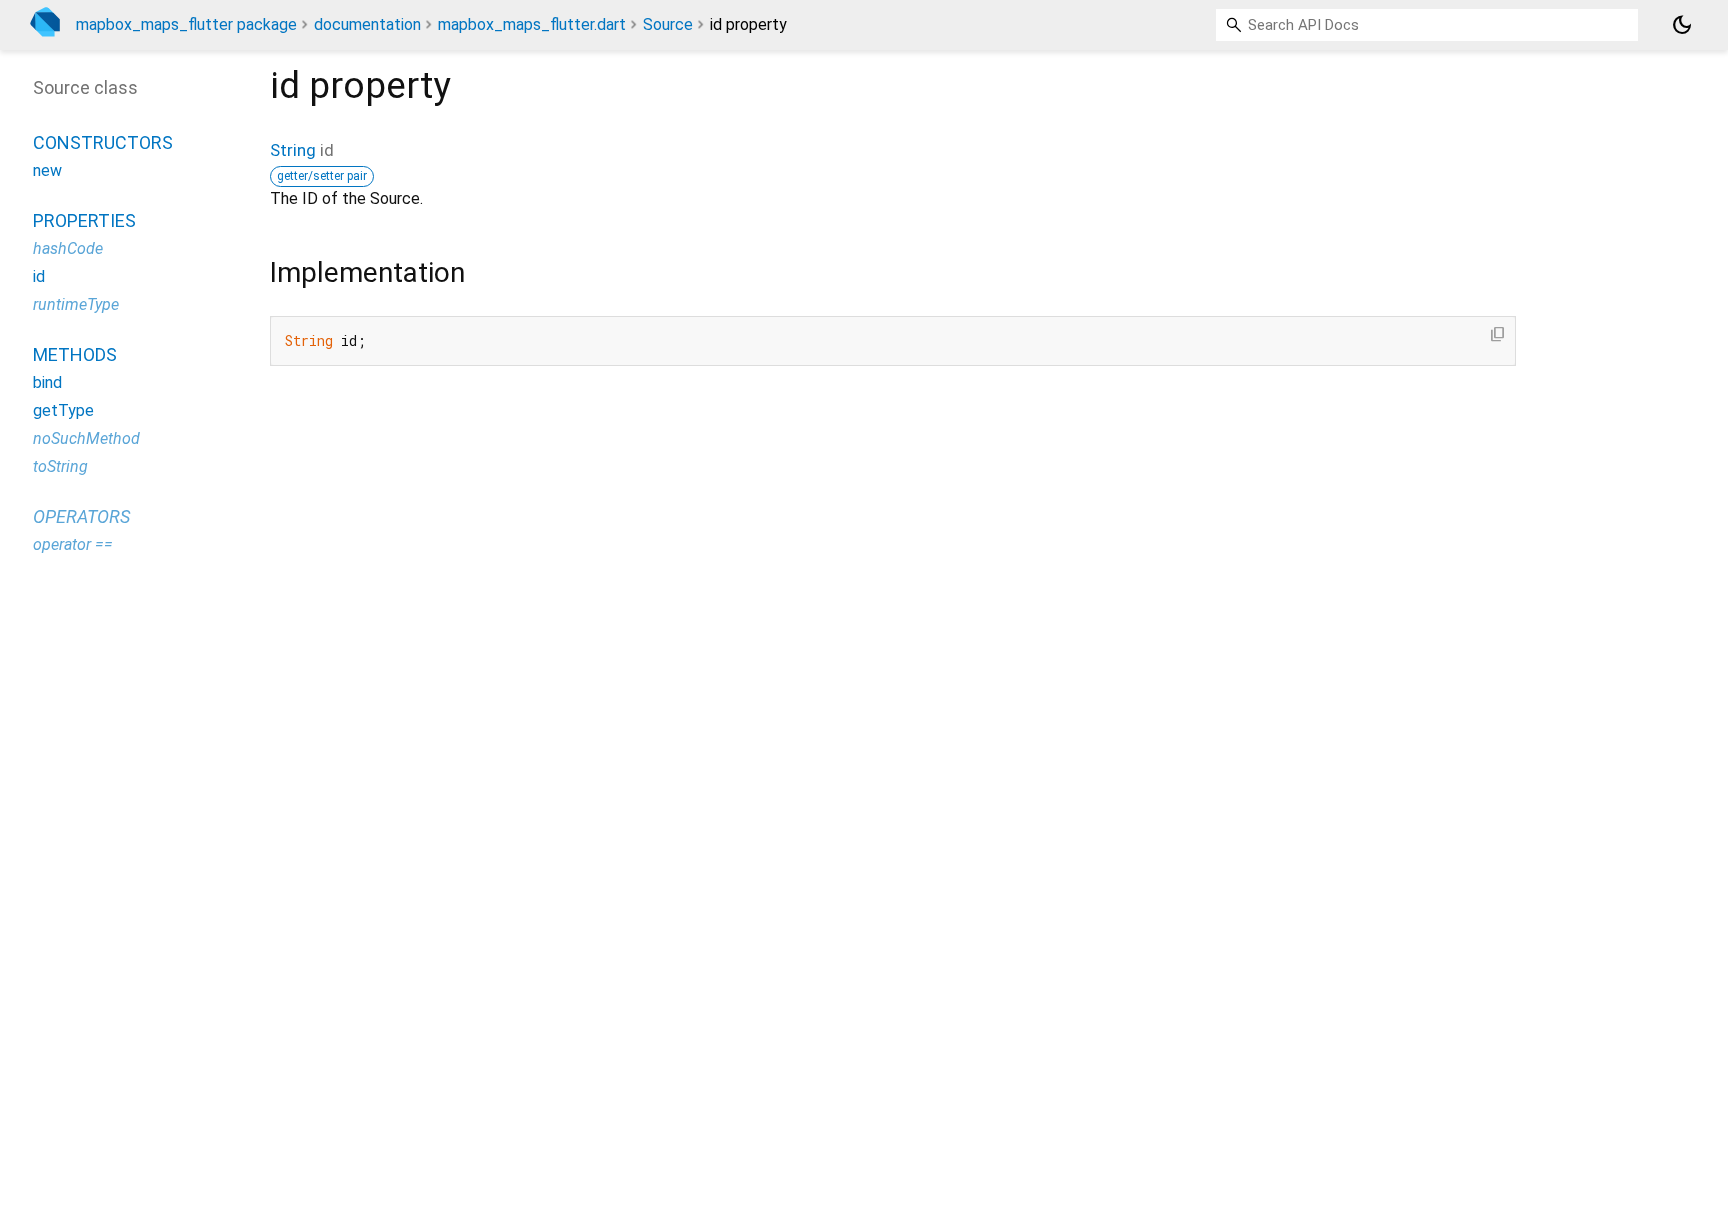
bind (47, 382)
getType (63, 410)
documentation (367, 24)
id (39, 276)
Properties (84, 220)
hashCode (68, 248)
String (293, 150)
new (47, 170)
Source (668, 24)
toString (60, 466)
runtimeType (76, 304)
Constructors (103, 142)
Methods (75, 354)
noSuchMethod (86, 438)
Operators (81, 516)
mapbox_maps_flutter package (186, 24)
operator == (73, 544)
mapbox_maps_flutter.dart (532, 24)
